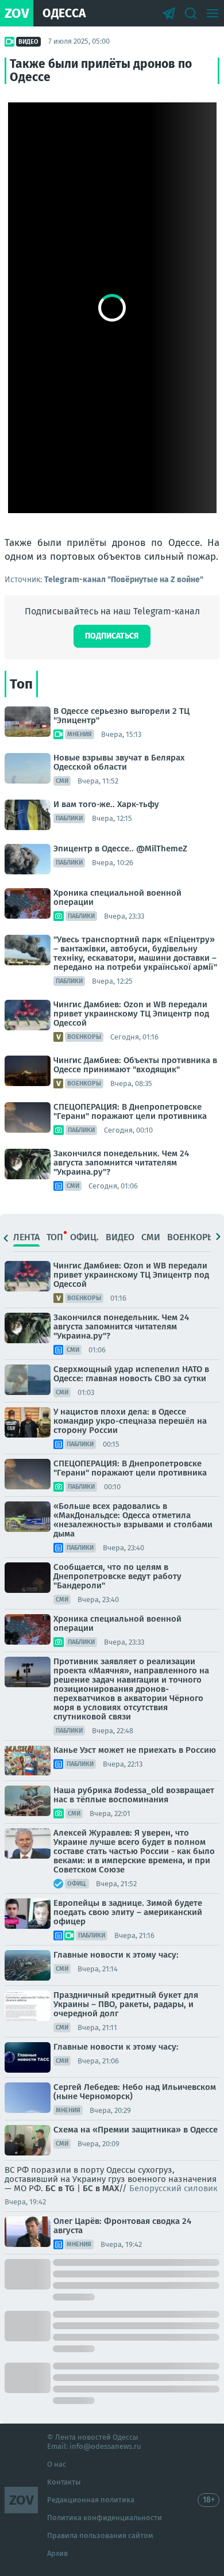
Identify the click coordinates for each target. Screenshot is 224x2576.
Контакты (64, 2482)
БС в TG (60, 2188)
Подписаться (112, 636)
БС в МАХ (101, 2188)
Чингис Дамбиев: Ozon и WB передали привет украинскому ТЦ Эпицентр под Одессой (131, 1014)
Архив (57, 2553)
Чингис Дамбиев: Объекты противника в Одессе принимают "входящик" (135, 1065)
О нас (57, 2464)
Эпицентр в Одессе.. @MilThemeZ (120, 849)
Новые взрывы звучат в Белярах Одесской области (119, 762)
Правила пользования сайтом (100, 2535)
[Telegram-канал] (169, 13)
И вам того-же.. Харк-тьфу (106, 804)
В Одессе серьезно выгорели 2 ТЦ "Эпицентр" (121, 716)
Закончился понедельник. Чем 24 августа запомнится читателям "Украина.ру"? (121, 1163)
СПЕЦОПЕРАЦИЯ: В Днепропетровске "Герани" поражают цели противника (130, 1111)
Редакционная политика (91, 2500)
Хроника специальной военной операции (117, 897)
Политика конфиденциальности (105, 2518)
